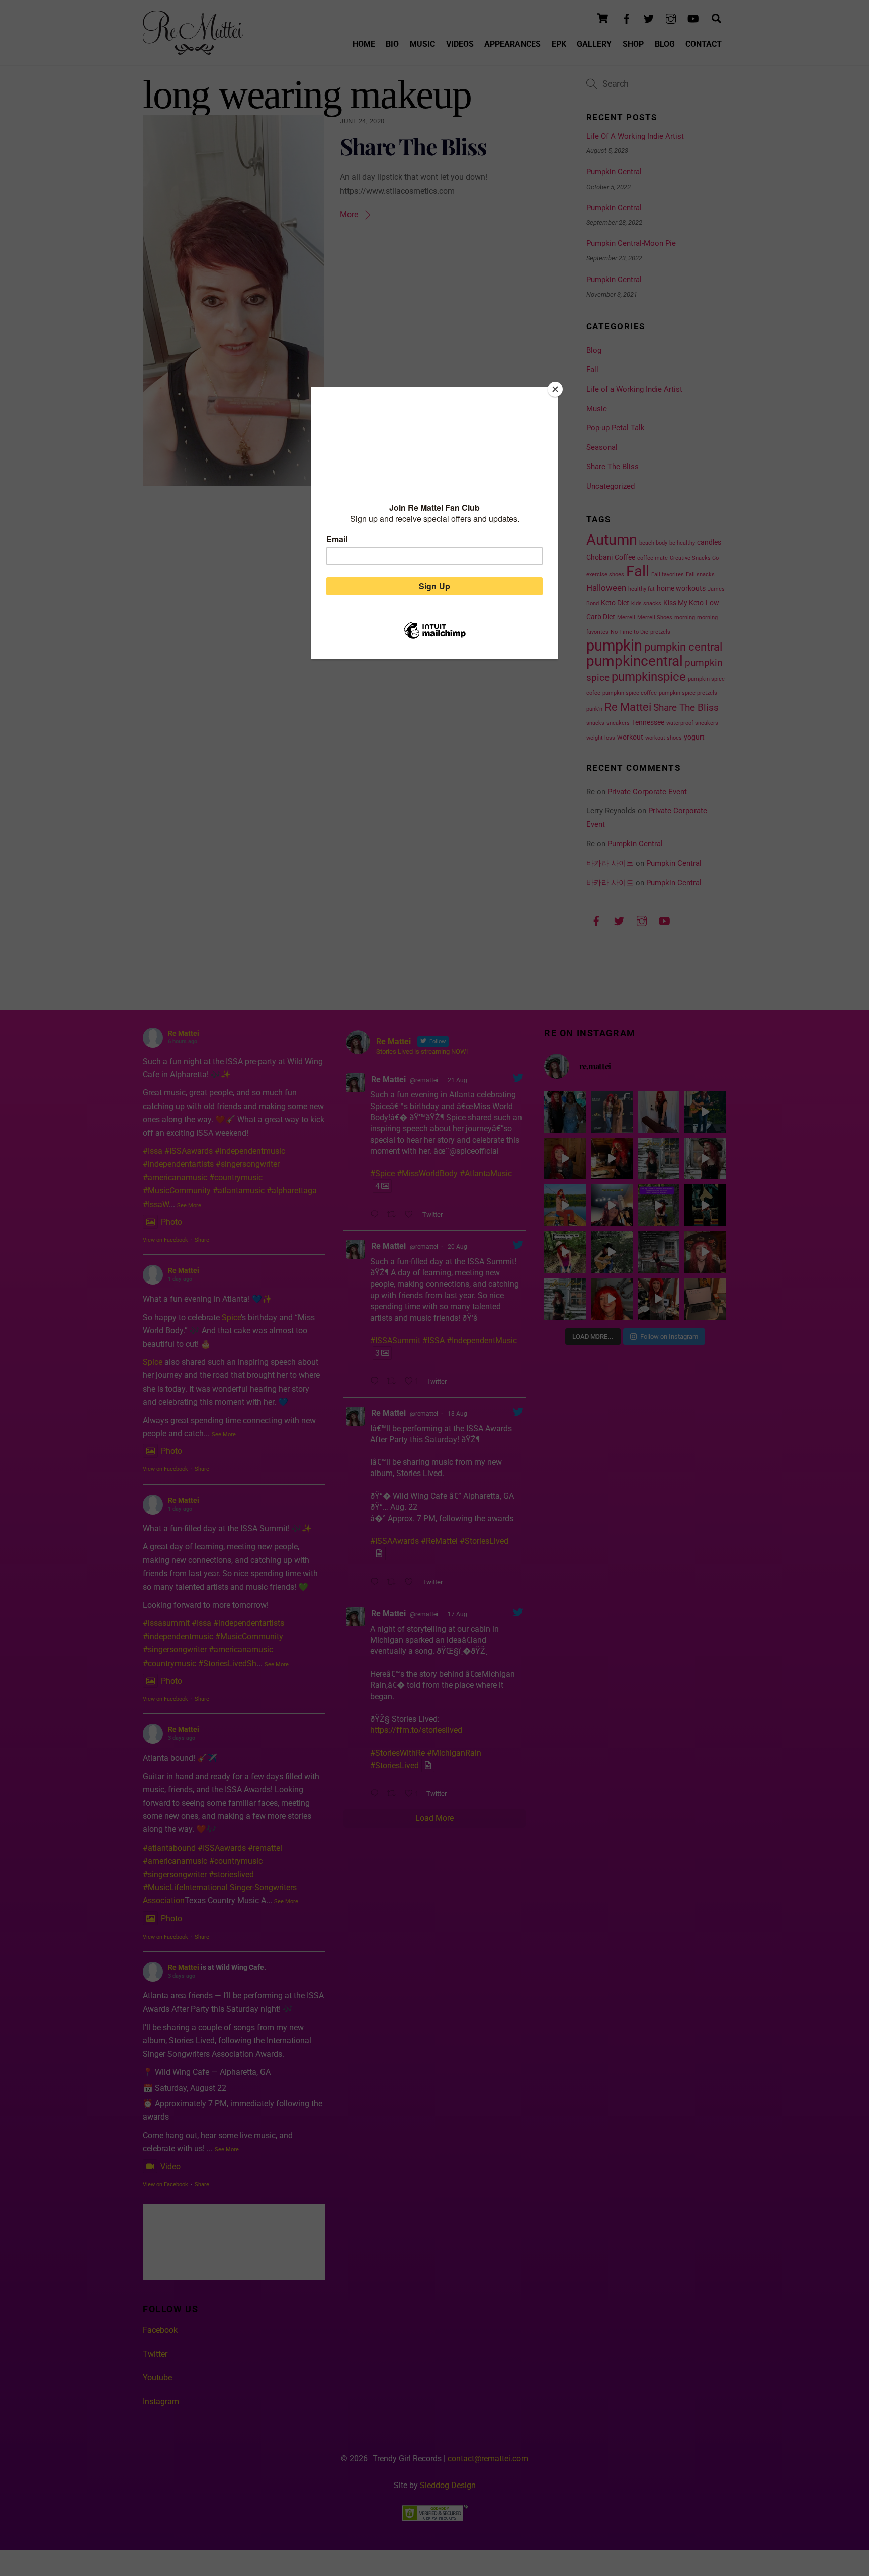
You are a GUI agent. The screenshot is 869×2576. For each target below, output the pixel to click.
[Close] (555, 389)
